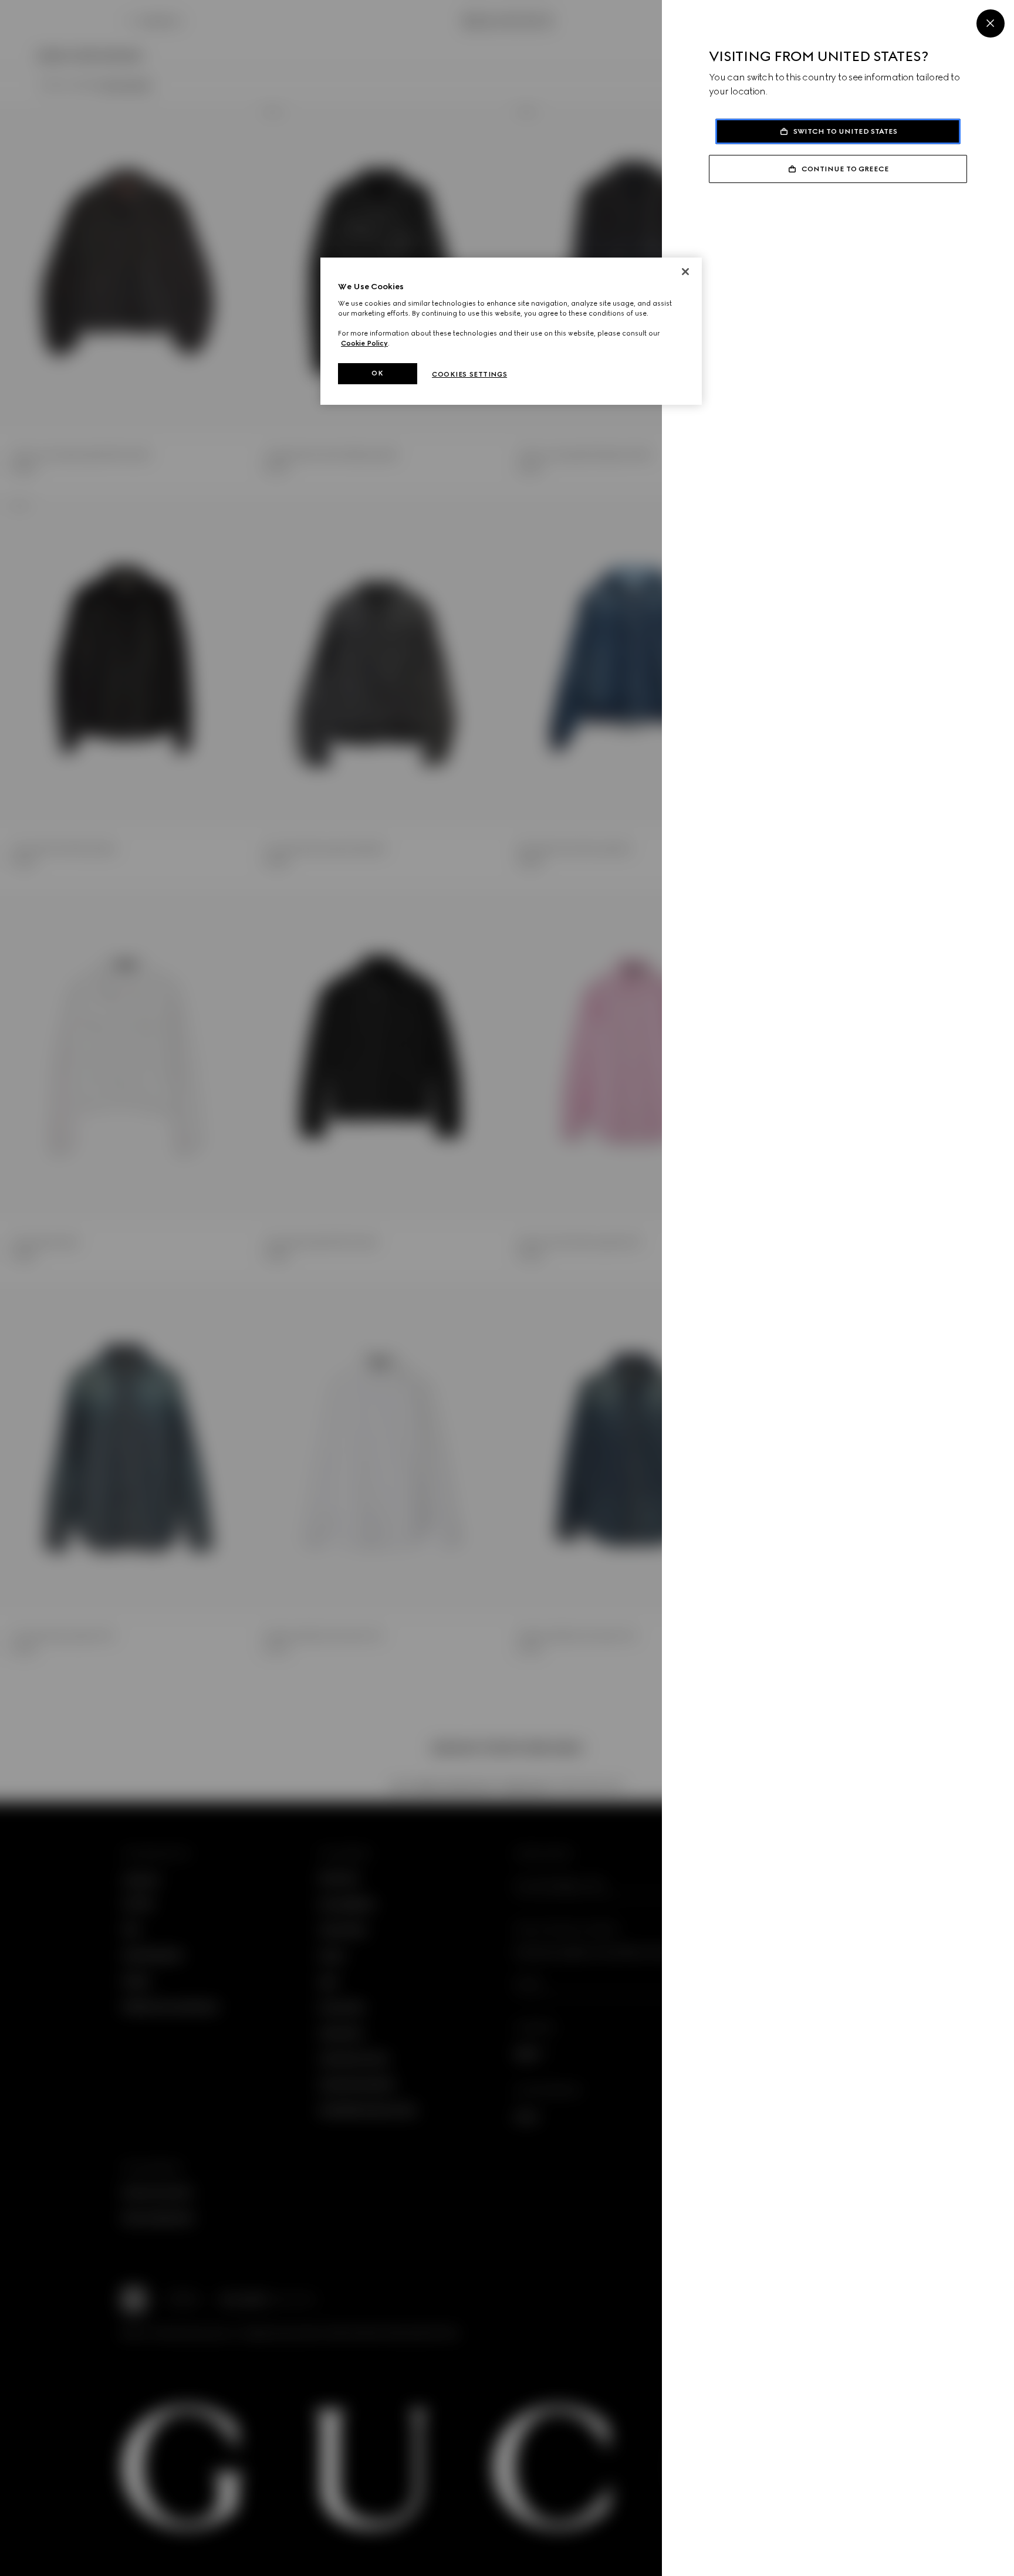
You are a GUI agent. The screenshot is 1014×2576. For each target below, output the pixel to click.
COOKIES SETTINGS (469, 374)
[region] (511, 331)
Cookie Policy (364, 343)
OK (377, 373)
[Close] (991, 23)
